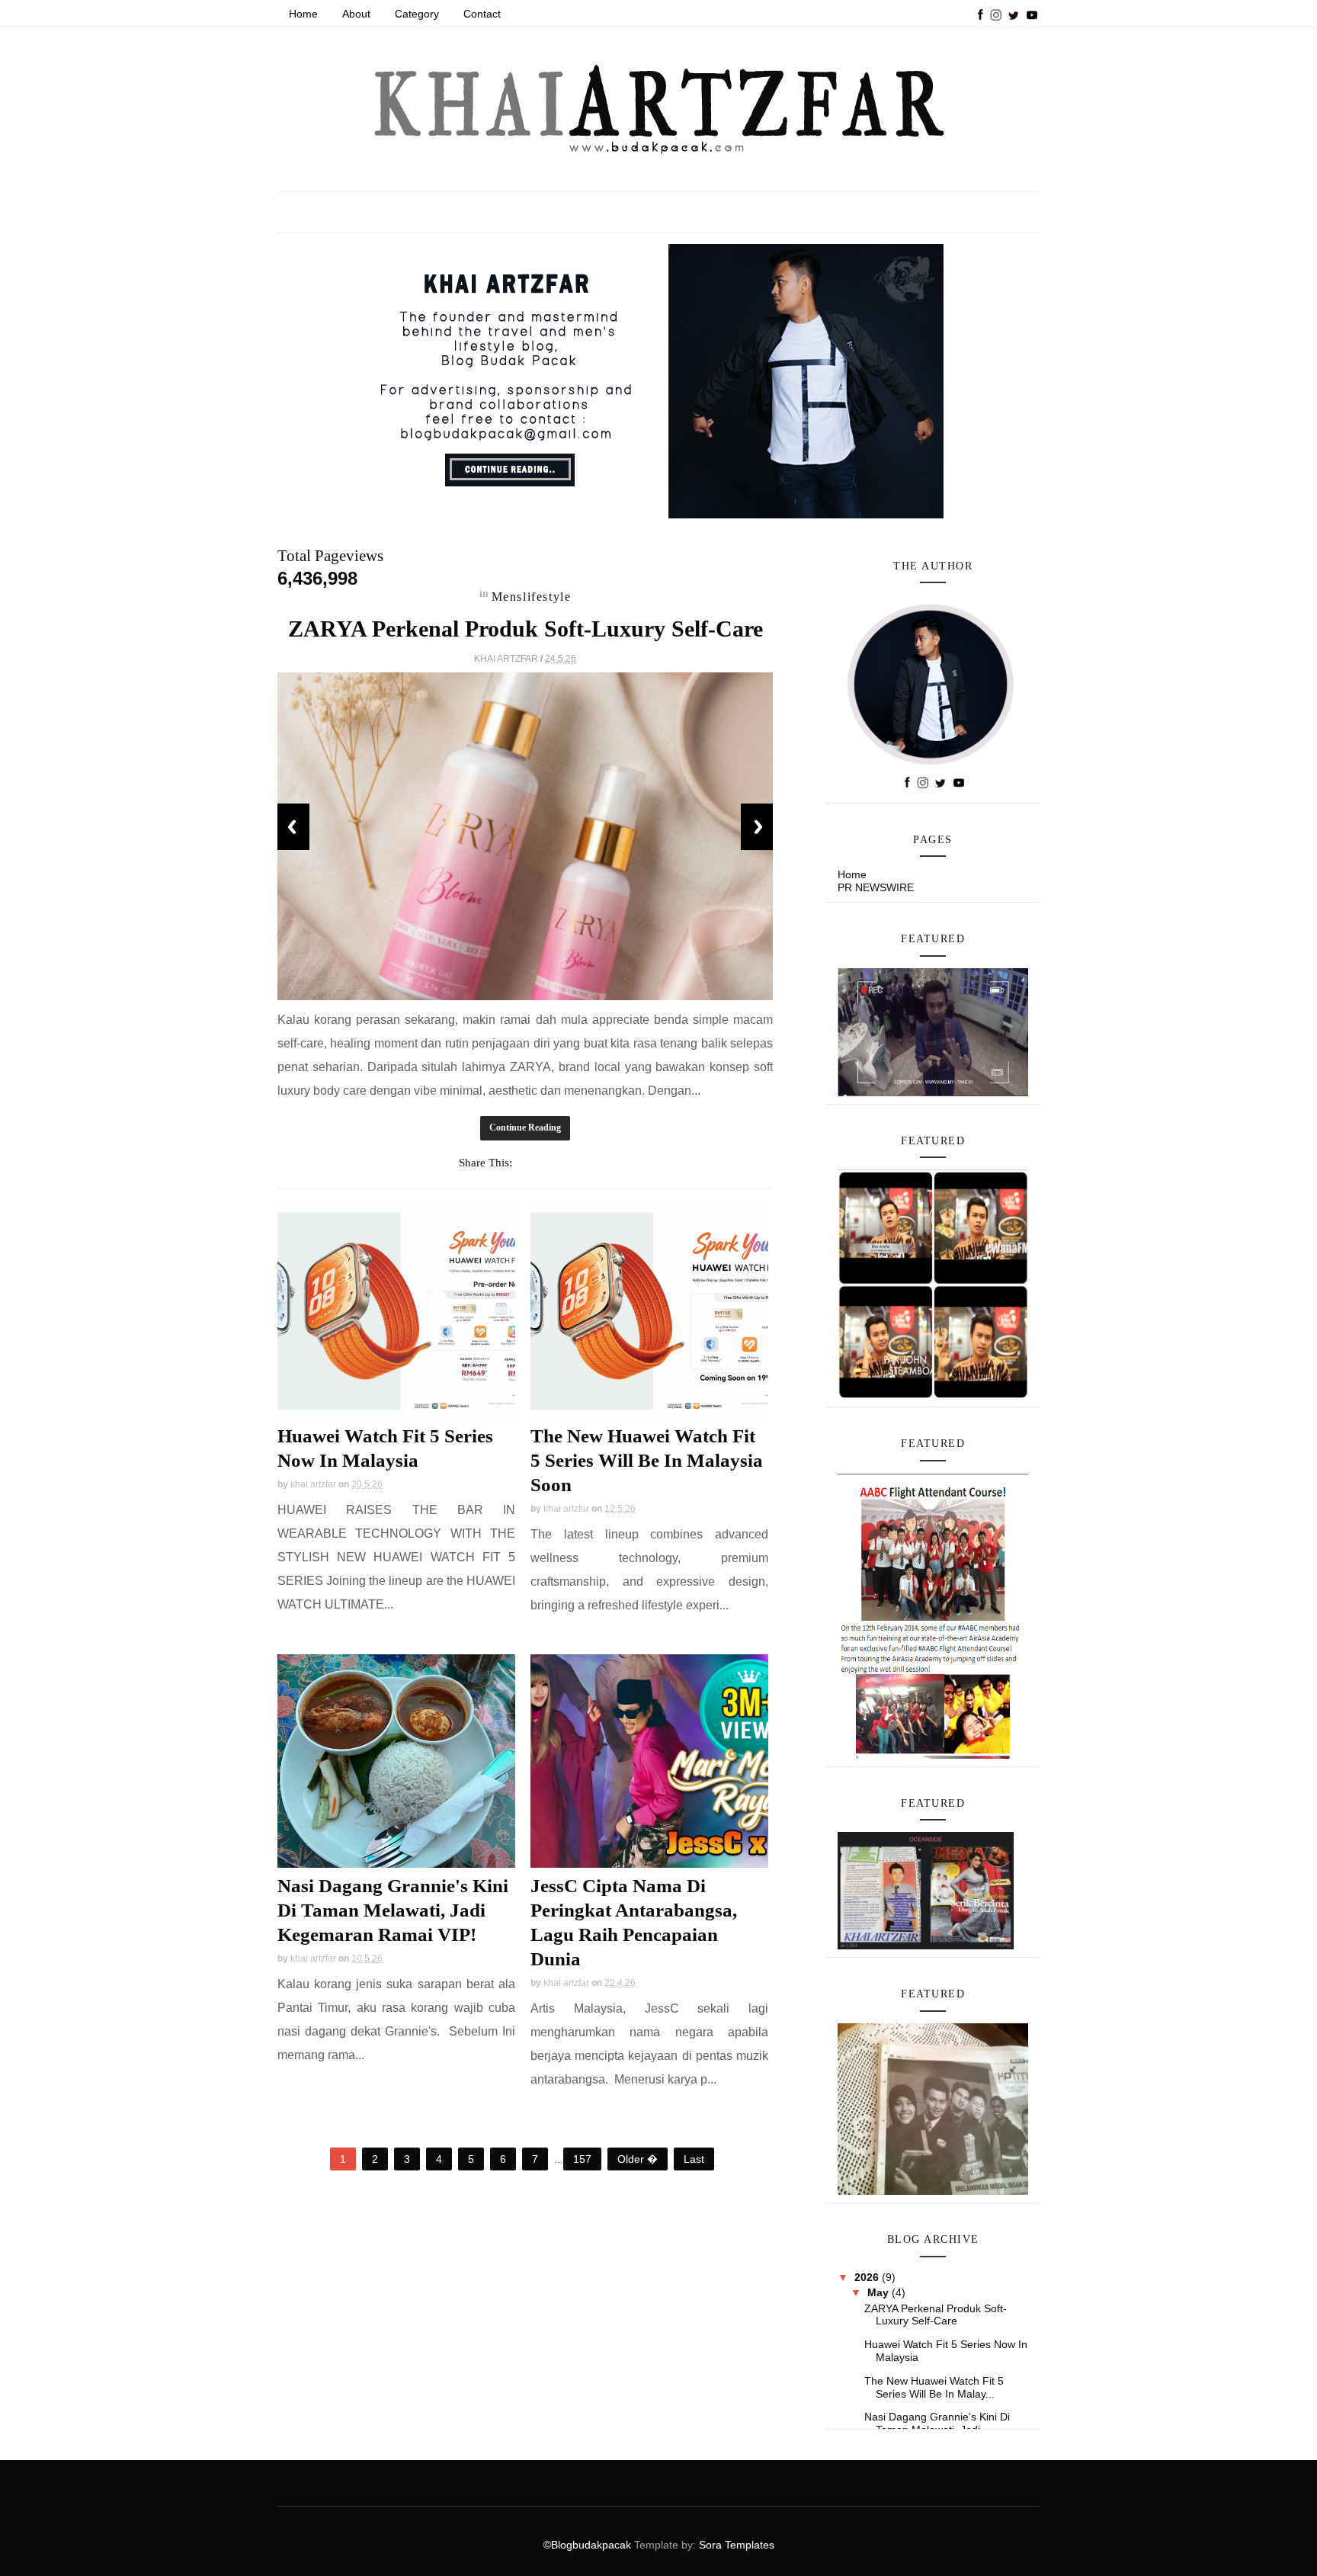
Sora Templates (737, 2545)
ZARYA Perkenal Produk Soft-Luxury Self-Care (526, 629)
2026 (868, 2277)
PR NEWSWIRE (876, 887)
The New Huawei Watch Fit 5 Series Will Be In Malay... (934, 2387)
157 (582, 2159)
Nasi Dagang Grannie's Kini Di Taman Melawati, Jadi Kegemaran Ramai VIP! (393, 1910)
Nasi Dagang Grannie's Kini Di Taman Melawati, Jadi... (937, 2423)
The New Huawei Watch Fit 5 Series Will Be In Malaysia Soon (647, 1460)
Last (694, 2159)
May (880, 2292)
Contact (482, 14)
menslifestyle (532, 597)
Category (417, 14)
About (356, 14)
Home (303, 14)
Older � (638, 2159)
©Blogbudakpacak (589, 2545)
